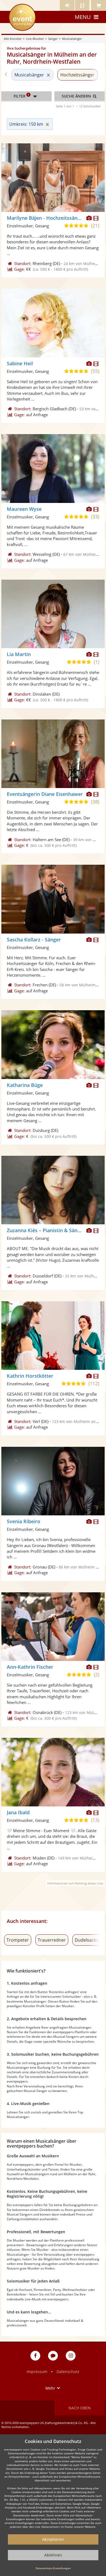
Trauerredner (52, 1940)
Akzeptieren (53, 2539)
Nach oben (80, 2408)
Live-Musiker (35, 39)
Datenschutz (68, 2372)
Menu (83, 17)
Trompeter (18, 1940)
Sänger (53, 39)
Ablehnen (53, 2555)
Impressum (37, 2372)
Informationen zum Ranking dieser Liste (75, 1883)
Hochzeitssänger (77, 75)
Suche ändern (77, 96)
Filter (21, 96)
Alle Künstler (13, 39)
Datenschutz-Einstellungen (53, 2568)
